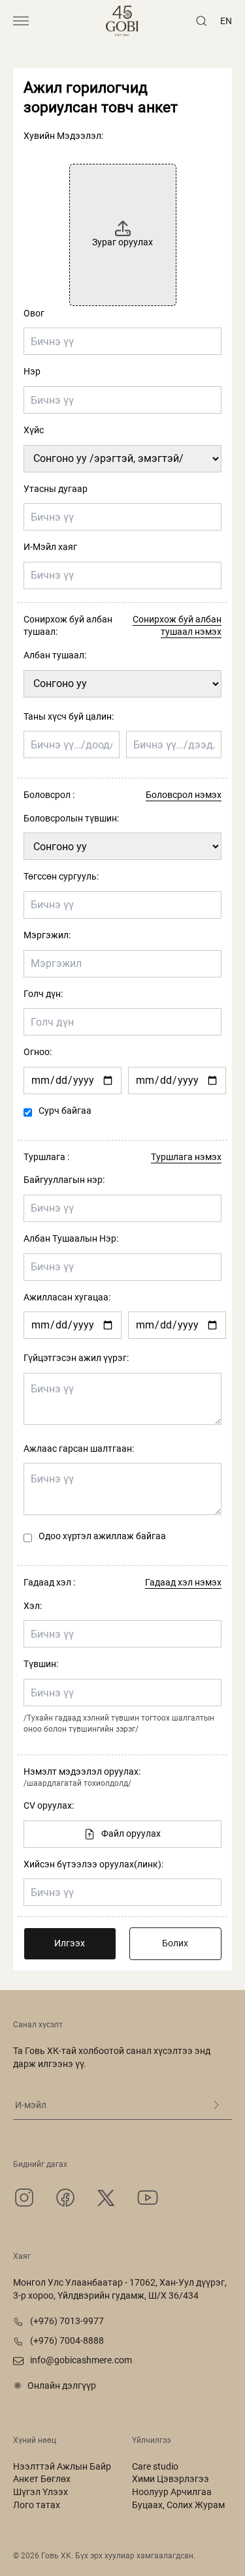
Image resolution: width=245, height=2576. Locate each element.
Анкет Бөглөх (42, 2479)
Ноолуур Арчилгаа (172, 2492)
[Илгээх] (216, 2105)
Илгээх (70, 1943)
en (226, 21)
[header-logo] (122, 21)
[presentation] (123, 226)
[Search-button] (201, 21)
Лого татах (37, 2505)
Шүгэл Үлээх (41, 2492)
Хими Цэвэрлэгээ (171, 2479)
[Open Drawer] (21, 21)
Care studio (155, 2466)
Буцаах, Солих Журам (178, 2505)
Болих (175, 1943)
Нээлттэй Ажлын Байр (62, 2466)
